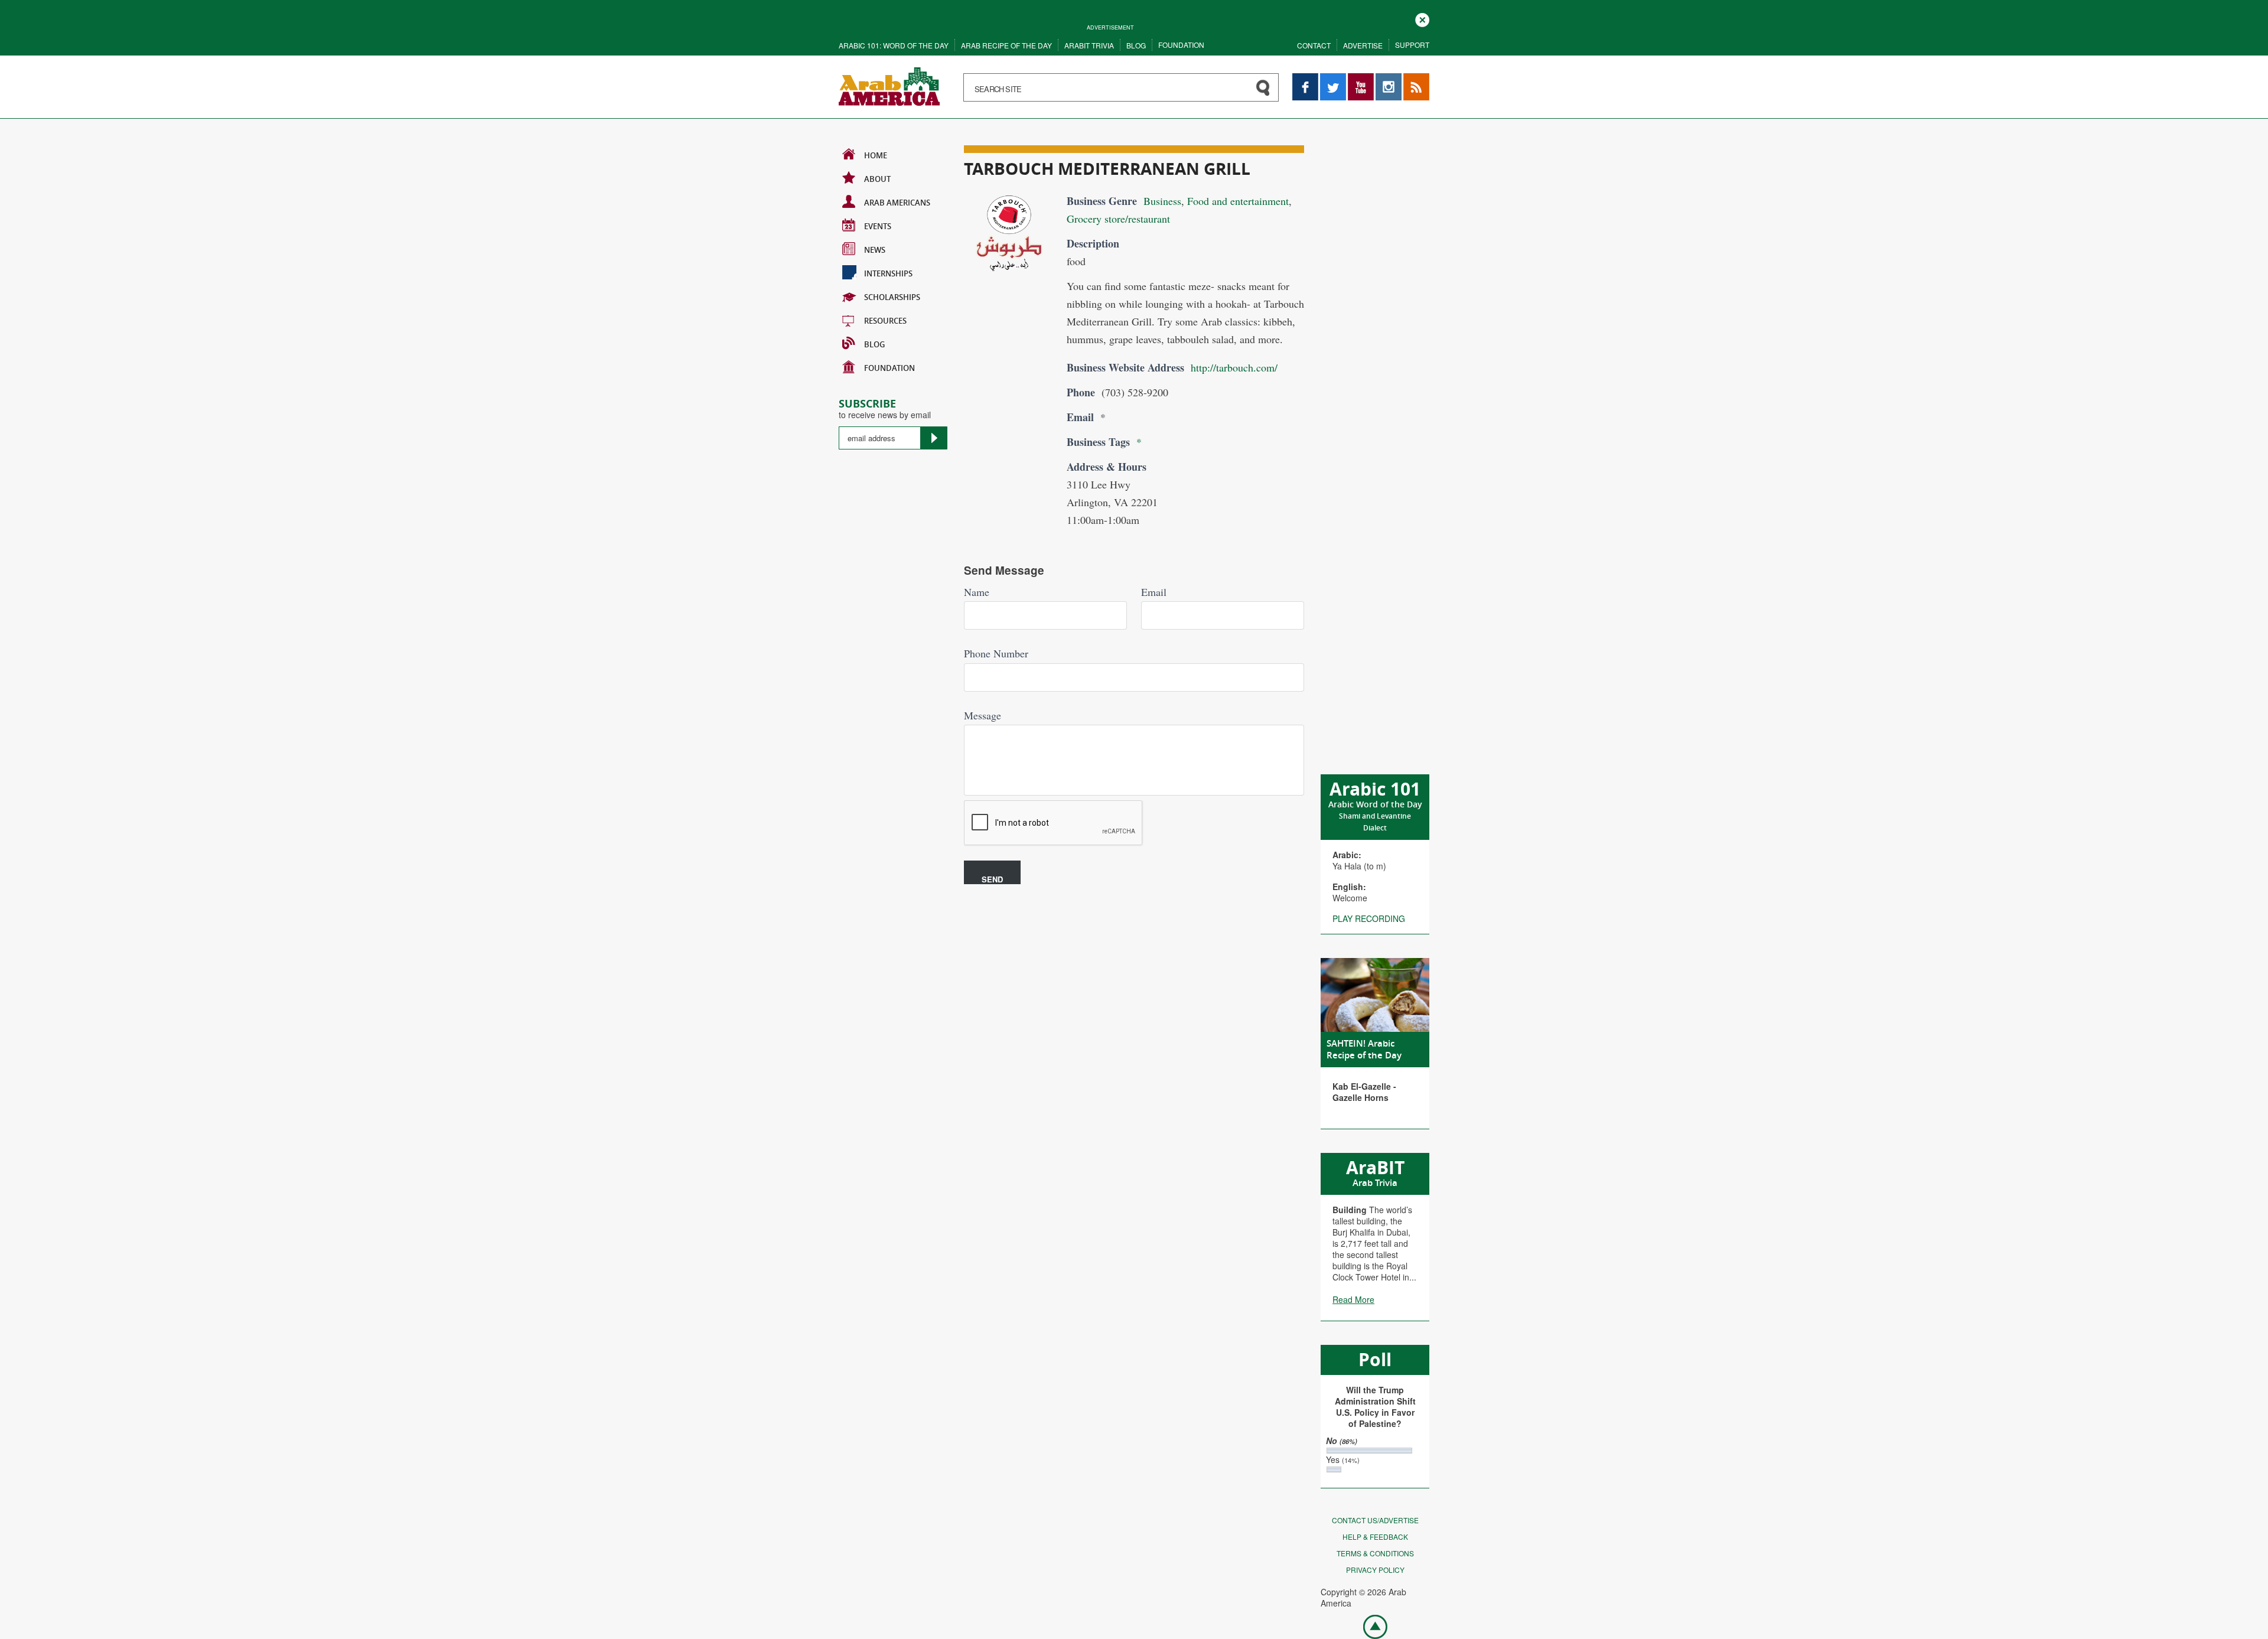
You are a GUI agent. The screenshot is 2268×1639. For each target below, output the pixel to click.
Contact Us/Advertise (1375, 1520)
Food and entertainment (1238, 201)
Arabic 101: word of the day (894, 45)
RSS (1412, 79)
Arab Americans (897, 203)
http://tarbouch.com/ (1234, 367)
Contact (1314, 45)
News (875, 250)
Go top (1369, 1626)
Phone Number (996, 653)
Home (876, 155)
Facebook (1305, 79)
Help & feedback (1375, 1537)
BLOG (874, 344)
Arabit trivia (1089, 45)
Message (983, 715)
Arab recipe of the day (1006, 45)
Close (1422, 19)
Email (1154, 592)
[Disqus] (1134, 1053)
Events (878, 226)
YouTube (1361, 79)
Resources (885, 321)
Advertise (1363, 45)
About (877, 179)
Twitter (1332, 79)
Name (977, 592)
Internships (888, 273)
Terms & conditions (1375, 1553)
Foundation (1181, 45)
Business (1162, 201)
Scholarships (892, 297)
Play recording (1369, 918)
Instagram (1389, 79)
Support (1412, 45)
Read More (1353, 1299)
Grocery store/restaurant (1118, 219)
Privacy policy (1375, 1570)
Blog (1136, 45)
